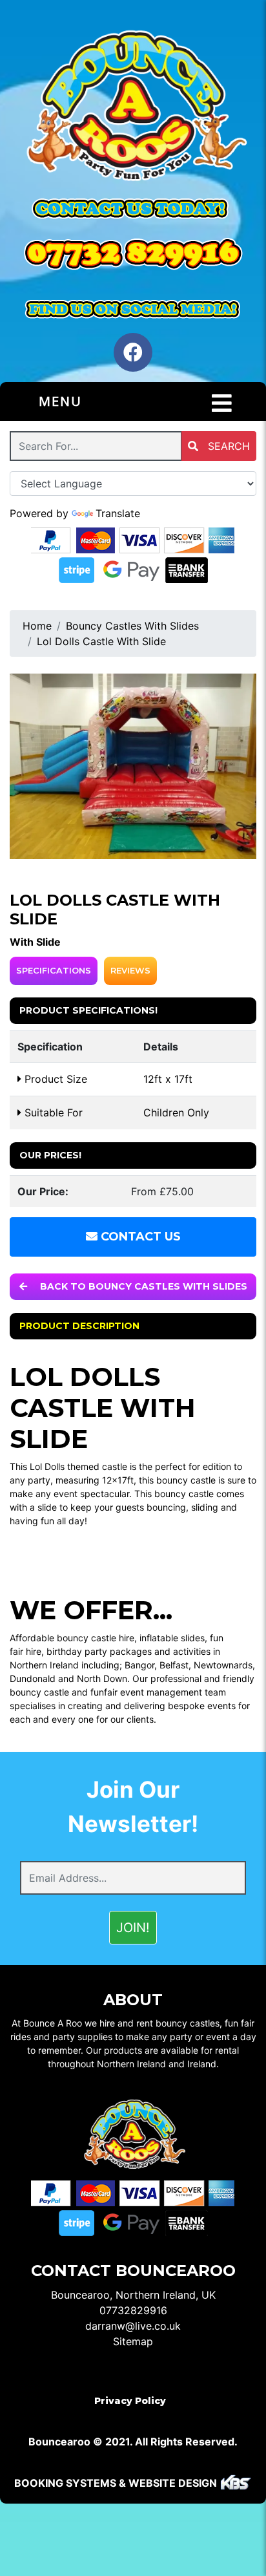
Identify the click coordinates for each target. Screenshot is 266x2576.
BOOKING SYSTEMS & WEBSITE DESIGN (116, 2483)
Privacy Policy (130, 2401)
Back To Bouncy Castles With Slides (142, 1286)
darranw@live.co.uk (133, 2326)
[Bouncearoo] (133, 108)
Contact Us (139, 1237)
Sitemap (133, 2341)
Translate (118, 513)
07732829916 (133, 2310)
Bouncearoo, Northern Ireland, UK (133, 2295)
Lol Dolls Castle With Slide (101, 641)
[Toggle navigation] (222, 403)
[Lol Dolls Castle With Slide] (133, 766)
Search (227, 446)
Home (37, 626)
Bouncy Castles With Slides (132, 626)
